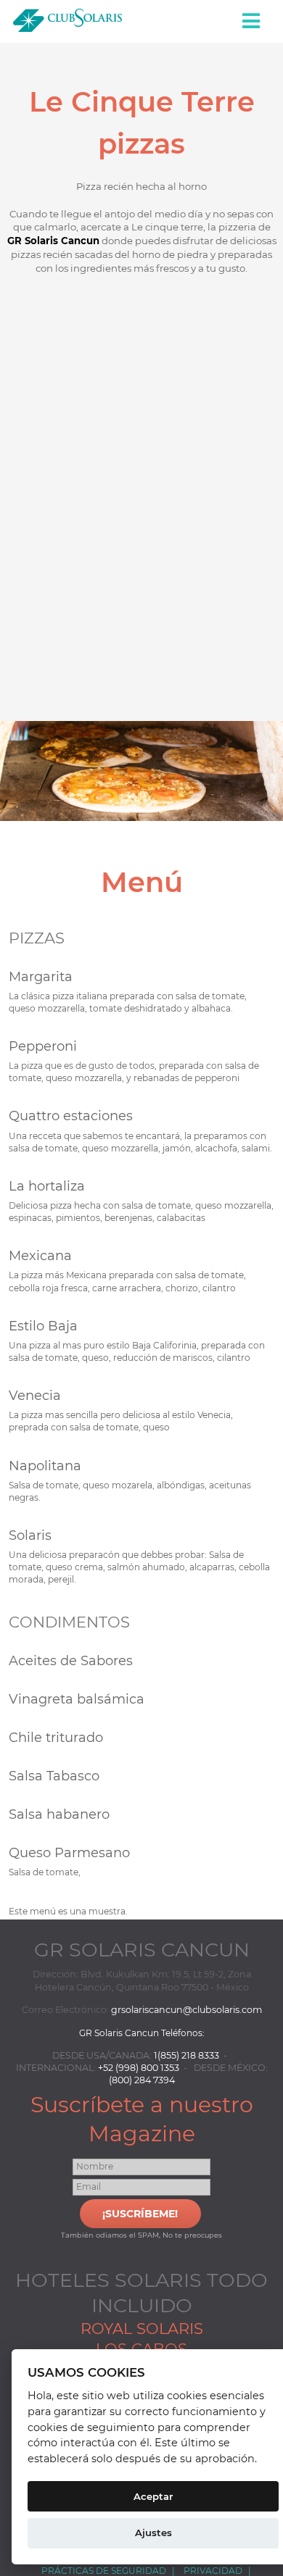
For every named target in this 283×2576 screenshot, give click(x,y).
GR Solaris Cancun (53, 241)
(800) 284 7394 (142, 2080)
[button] (253, 21)
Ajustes (153, 2533)
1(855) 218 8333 (186, 2055)
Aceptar (153, 2496)
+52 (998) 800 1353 (139, 2068)
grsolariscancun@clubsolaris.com (186, 2010)
